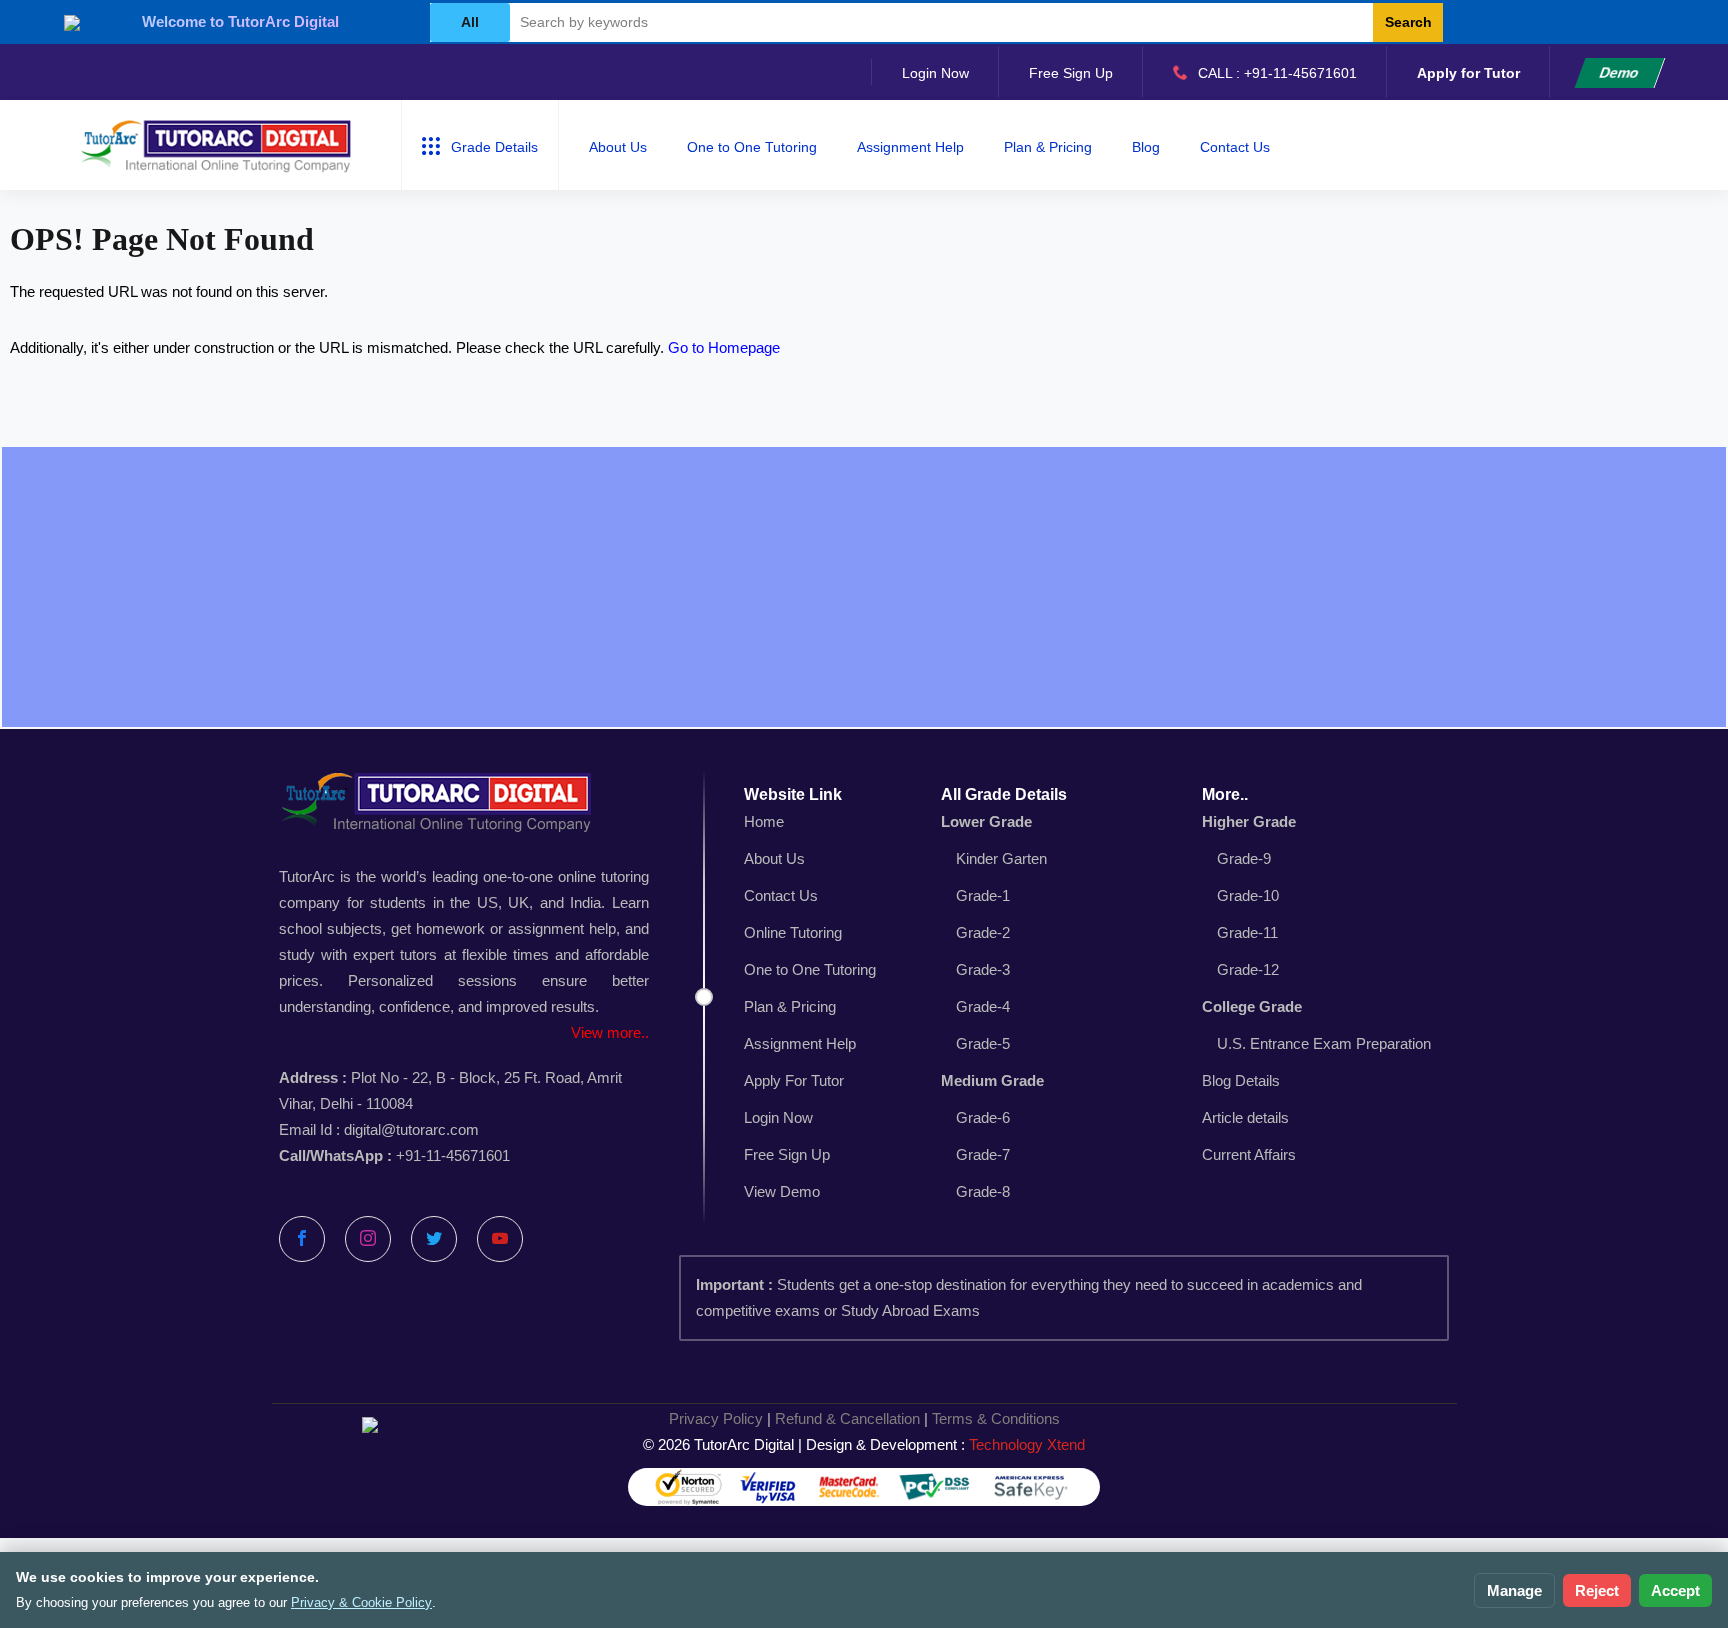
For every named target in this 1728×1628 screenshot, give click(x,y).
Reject (1597, 1590)
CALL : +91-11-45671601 (1277, 73)
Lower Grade (986, 821)
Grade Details (494, 147)
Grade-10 (1248, 895)
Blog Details (1241, 1080)
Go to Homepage (724, 347)
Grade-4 (983, 1006)
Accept (1675, 1590)
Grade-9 (1244, 858)
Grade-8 (983, 1191)
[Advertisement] (864, 587)
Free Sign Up (1071, 73)
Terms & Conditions (996, 1418)
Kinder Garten (1001, 858)
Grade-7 (983, 1154)
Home (764, 821)
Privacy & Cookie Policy (361, 1602)
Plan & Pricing (1048, 147)
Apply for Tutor (1468, 73)
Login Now (935, 73)
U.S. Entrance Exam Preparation (1324, 1043)
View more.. (610, 1032)
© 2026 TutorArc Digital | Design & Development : (864, 1444)
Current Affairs (1249, 1154)
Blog (1146, 147)
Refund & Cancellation (847, 1418)
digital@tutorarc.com (411, 1129)
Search (1408, 22)
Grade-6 (983, 1117)
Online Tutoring (793, 932)
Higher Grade (1249, 821)
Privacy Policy (716, 1418)
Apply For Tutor (794, 1080)
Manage (1514, 1590)
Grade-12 (1248, 969)
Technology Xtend (1027, 1444)
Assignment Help (910, 147)
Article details (1245, 1117)
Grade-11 (1247, 932)
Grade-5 (983, 1043)
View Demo (782, 1191)
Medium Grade (992, 1080)
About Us (618, 147)
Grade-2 (983, 932)
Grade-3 (983, 969)
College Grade (1252, 1006)
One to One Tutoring (752, 147)
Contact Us (1235, 147)
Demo (1619, 73)
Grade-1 (983, 895)
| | (864, 1418)
